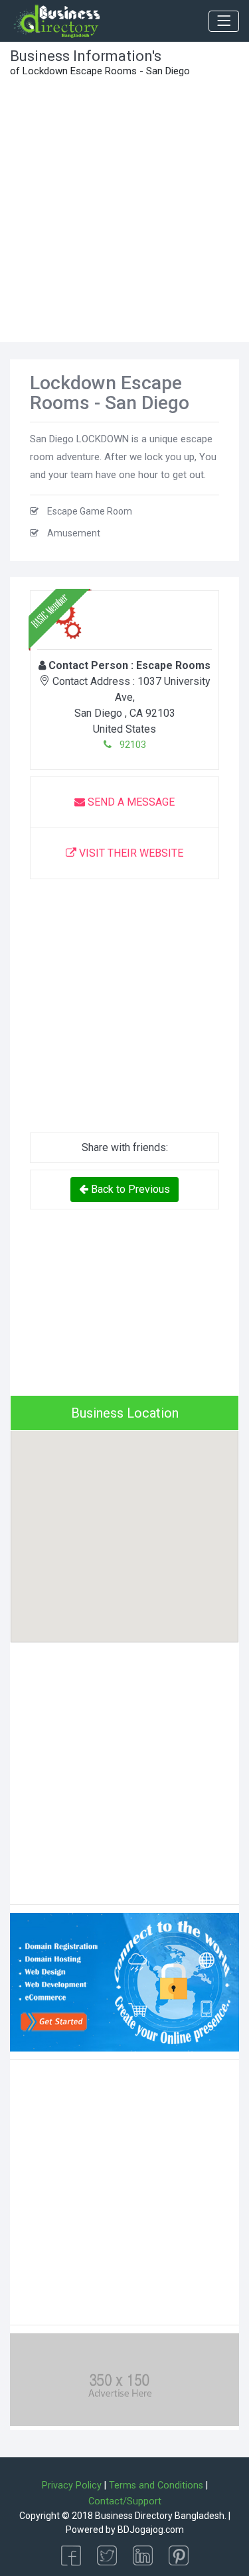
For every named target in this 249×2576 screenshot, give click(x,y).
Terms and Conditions (156, 2485)
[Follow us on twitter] (107, 2554)
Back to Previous (129, 1189)
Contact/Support (125, 2501)
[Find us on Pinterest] (179, 2554)
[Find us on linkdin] (143, 2554)
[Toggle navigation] (224, 21)
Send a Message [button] (130, 802)
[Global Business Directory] (56, 21)
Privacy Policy (72, 2485)
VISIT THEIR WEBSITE (130, 853)
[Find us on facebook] (71, 2554)
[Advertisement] (124, 211)
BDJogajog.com (151, 2530)
